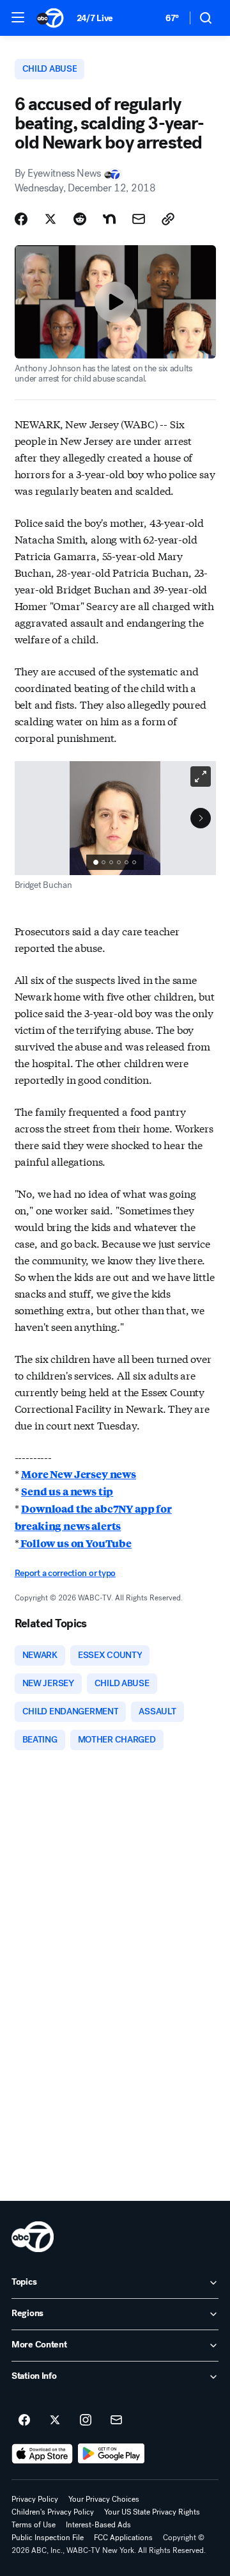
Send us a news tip (67, 1491)
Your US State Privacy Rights (152, 2512)
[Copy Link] (168, 219)
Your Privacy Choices (104, 2499)
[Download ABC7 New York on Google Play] (111, 2454)
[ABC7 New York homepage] (50, 18)
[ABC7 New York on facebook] (24, 2420)
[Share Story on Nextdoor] (109, 219)
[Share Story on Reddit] (80, 219)
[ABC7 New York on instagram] (86, 2420)
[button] (18, 17)
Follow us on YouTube (75, 1543)
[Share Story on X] (50, 219)
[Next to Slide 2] (201, 818)
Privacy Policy (35, 2499)
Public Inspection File (48, 2538)
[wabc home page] (33, 2237)
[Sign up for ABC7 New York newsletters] (116, 2420)
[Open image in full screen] (201, 777)
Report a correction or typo (65, 1573)
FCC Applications (123, 2538)
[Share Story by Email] (139, 219)
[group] (115, 862)
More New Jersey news (79, 1474)
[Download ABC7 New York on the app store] (42, 2454)
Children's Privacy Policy (53, 2512)
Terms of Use (34, 2525)
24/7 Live (95, 18)
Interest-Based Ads (98, 2525)
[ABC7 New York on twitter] (55, 2420)
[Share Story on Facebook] (21, 219)
